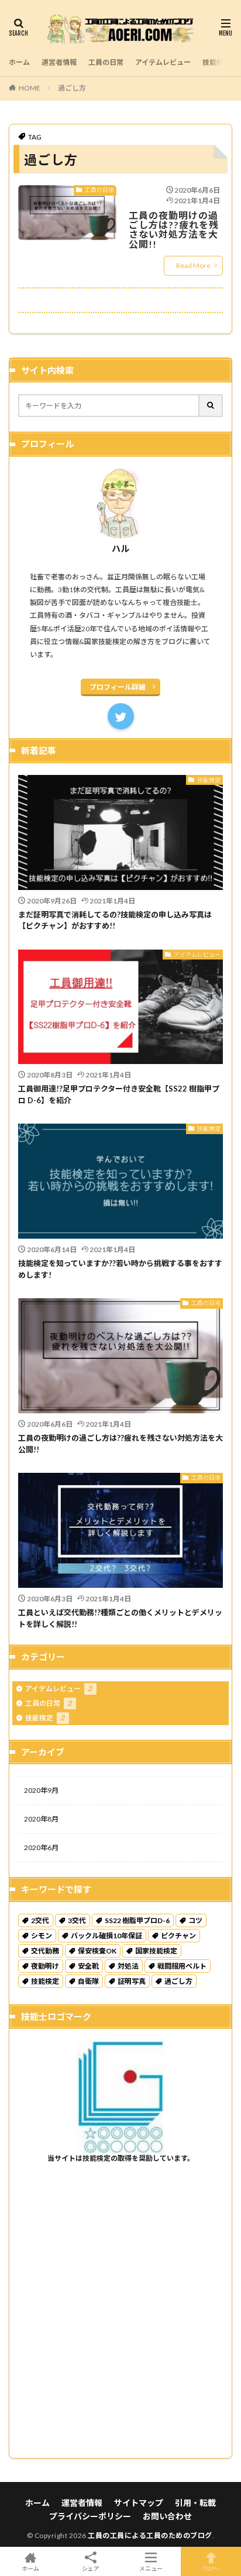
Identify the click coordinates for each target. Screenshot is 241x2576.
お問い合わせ (167, 2516)
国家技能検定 (156, 1951)
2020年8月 (41, 1819)
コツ (195, 1920)
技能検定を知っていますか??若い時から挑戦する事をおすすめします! (120, 1269)
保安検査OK (97, 1951)
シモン (42, 1936)
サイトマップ (139, 2503)
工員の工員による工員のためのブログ (150, 2535)
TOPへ (211, 2568)
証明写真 (132, 1981)
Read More (193, 265)
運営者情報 (59, 62)
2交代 (40, 1920)
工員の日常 (106, 62)
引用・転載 (195, 2503)
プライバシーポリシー (90, 2516)
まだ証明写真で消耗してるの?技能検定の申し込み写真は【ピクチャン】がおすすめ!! (115, 920)
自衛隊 (88, 1981)
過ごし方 (72, 88)
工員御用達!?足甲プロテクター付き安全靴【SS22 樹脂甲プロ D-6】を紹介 (119, 1094)
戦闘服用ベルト (182, 1966)
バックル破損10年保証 (106, 1936)
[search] (211, 406)
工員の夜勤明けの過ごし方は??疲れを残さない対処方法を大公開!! (174, 230)
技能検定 (216, 62)
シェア (91, 2568)
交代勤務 (45, 1951)
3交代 (77, 1920)
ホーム (19, 62)
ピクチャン (178, 1936)
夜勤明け (45, 1966)
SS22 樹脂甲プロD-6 (137, 1920)
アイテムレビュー (163, 62)
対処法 (128, 1966)
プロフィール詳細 (118, 687)
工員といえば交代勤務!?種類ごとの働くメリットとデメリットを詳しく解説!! (120, 1618)
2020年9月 (41, 1790)
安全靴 (88, 1966)
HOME (30, 88)
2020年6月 (41, 1847)
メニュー (151, 2568)
